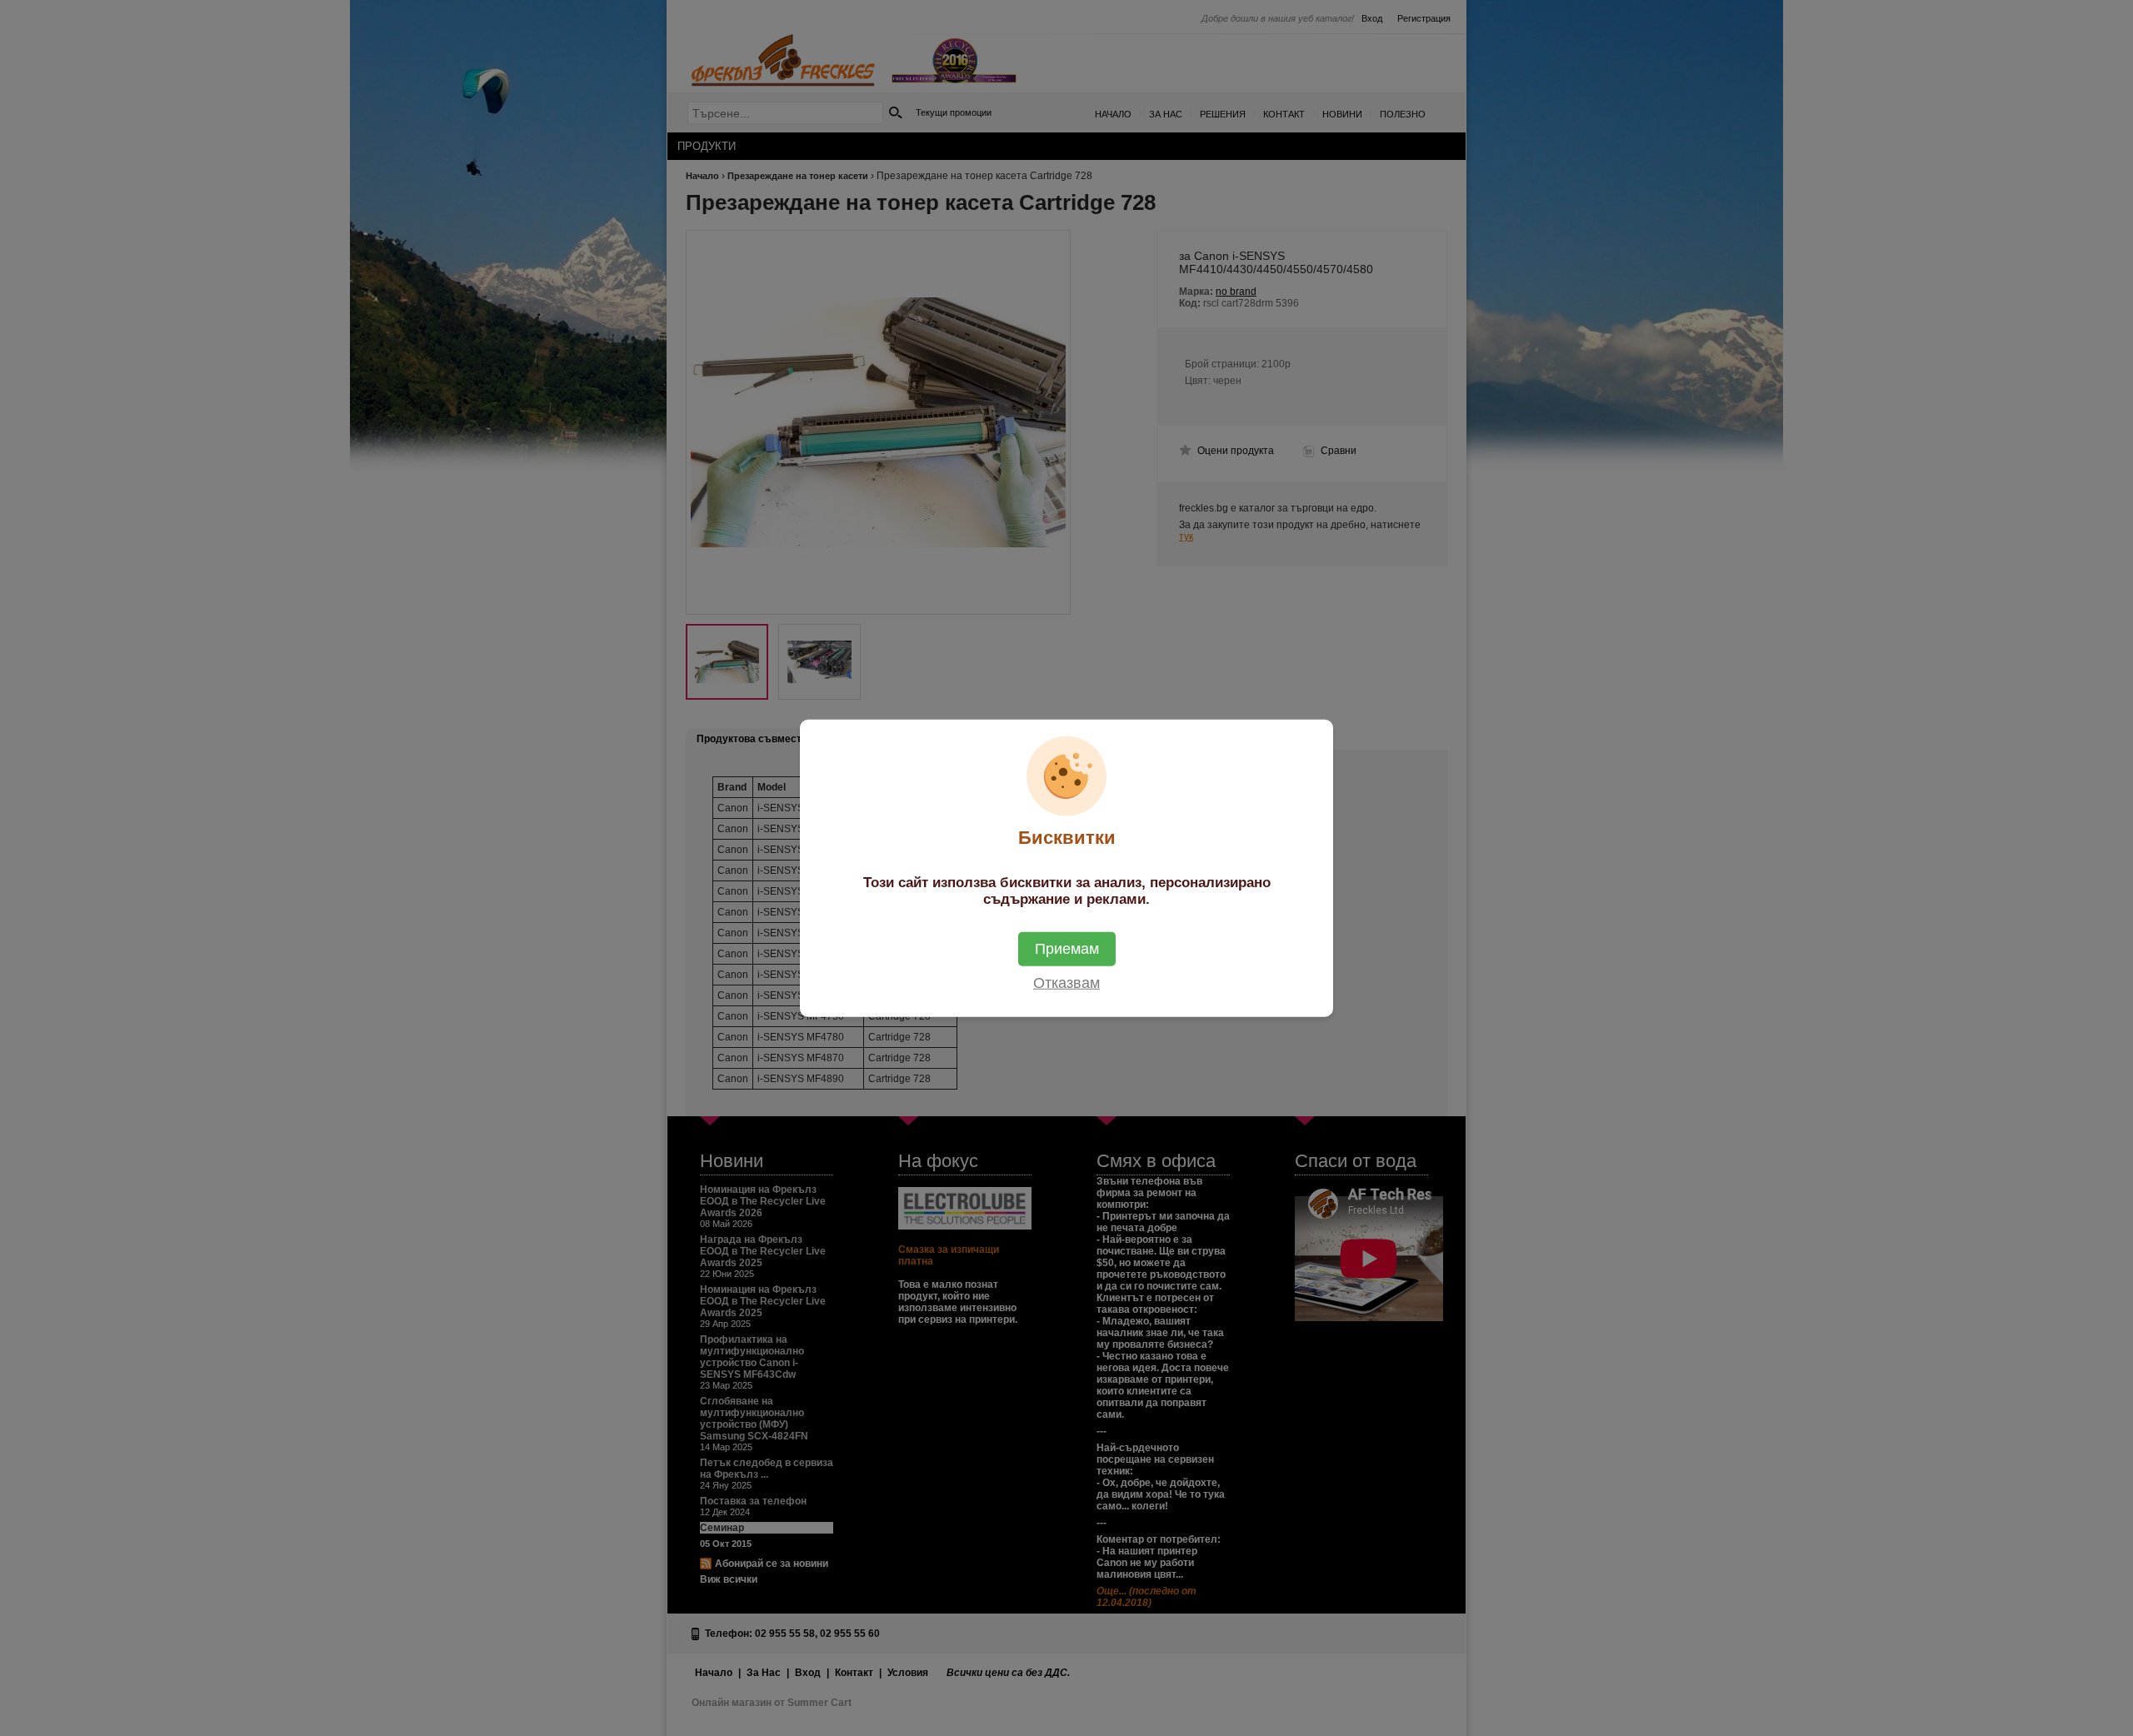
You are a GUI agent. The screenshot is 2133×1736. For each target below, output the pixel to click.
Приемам (1067, 948)
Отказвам (1066, 982)
